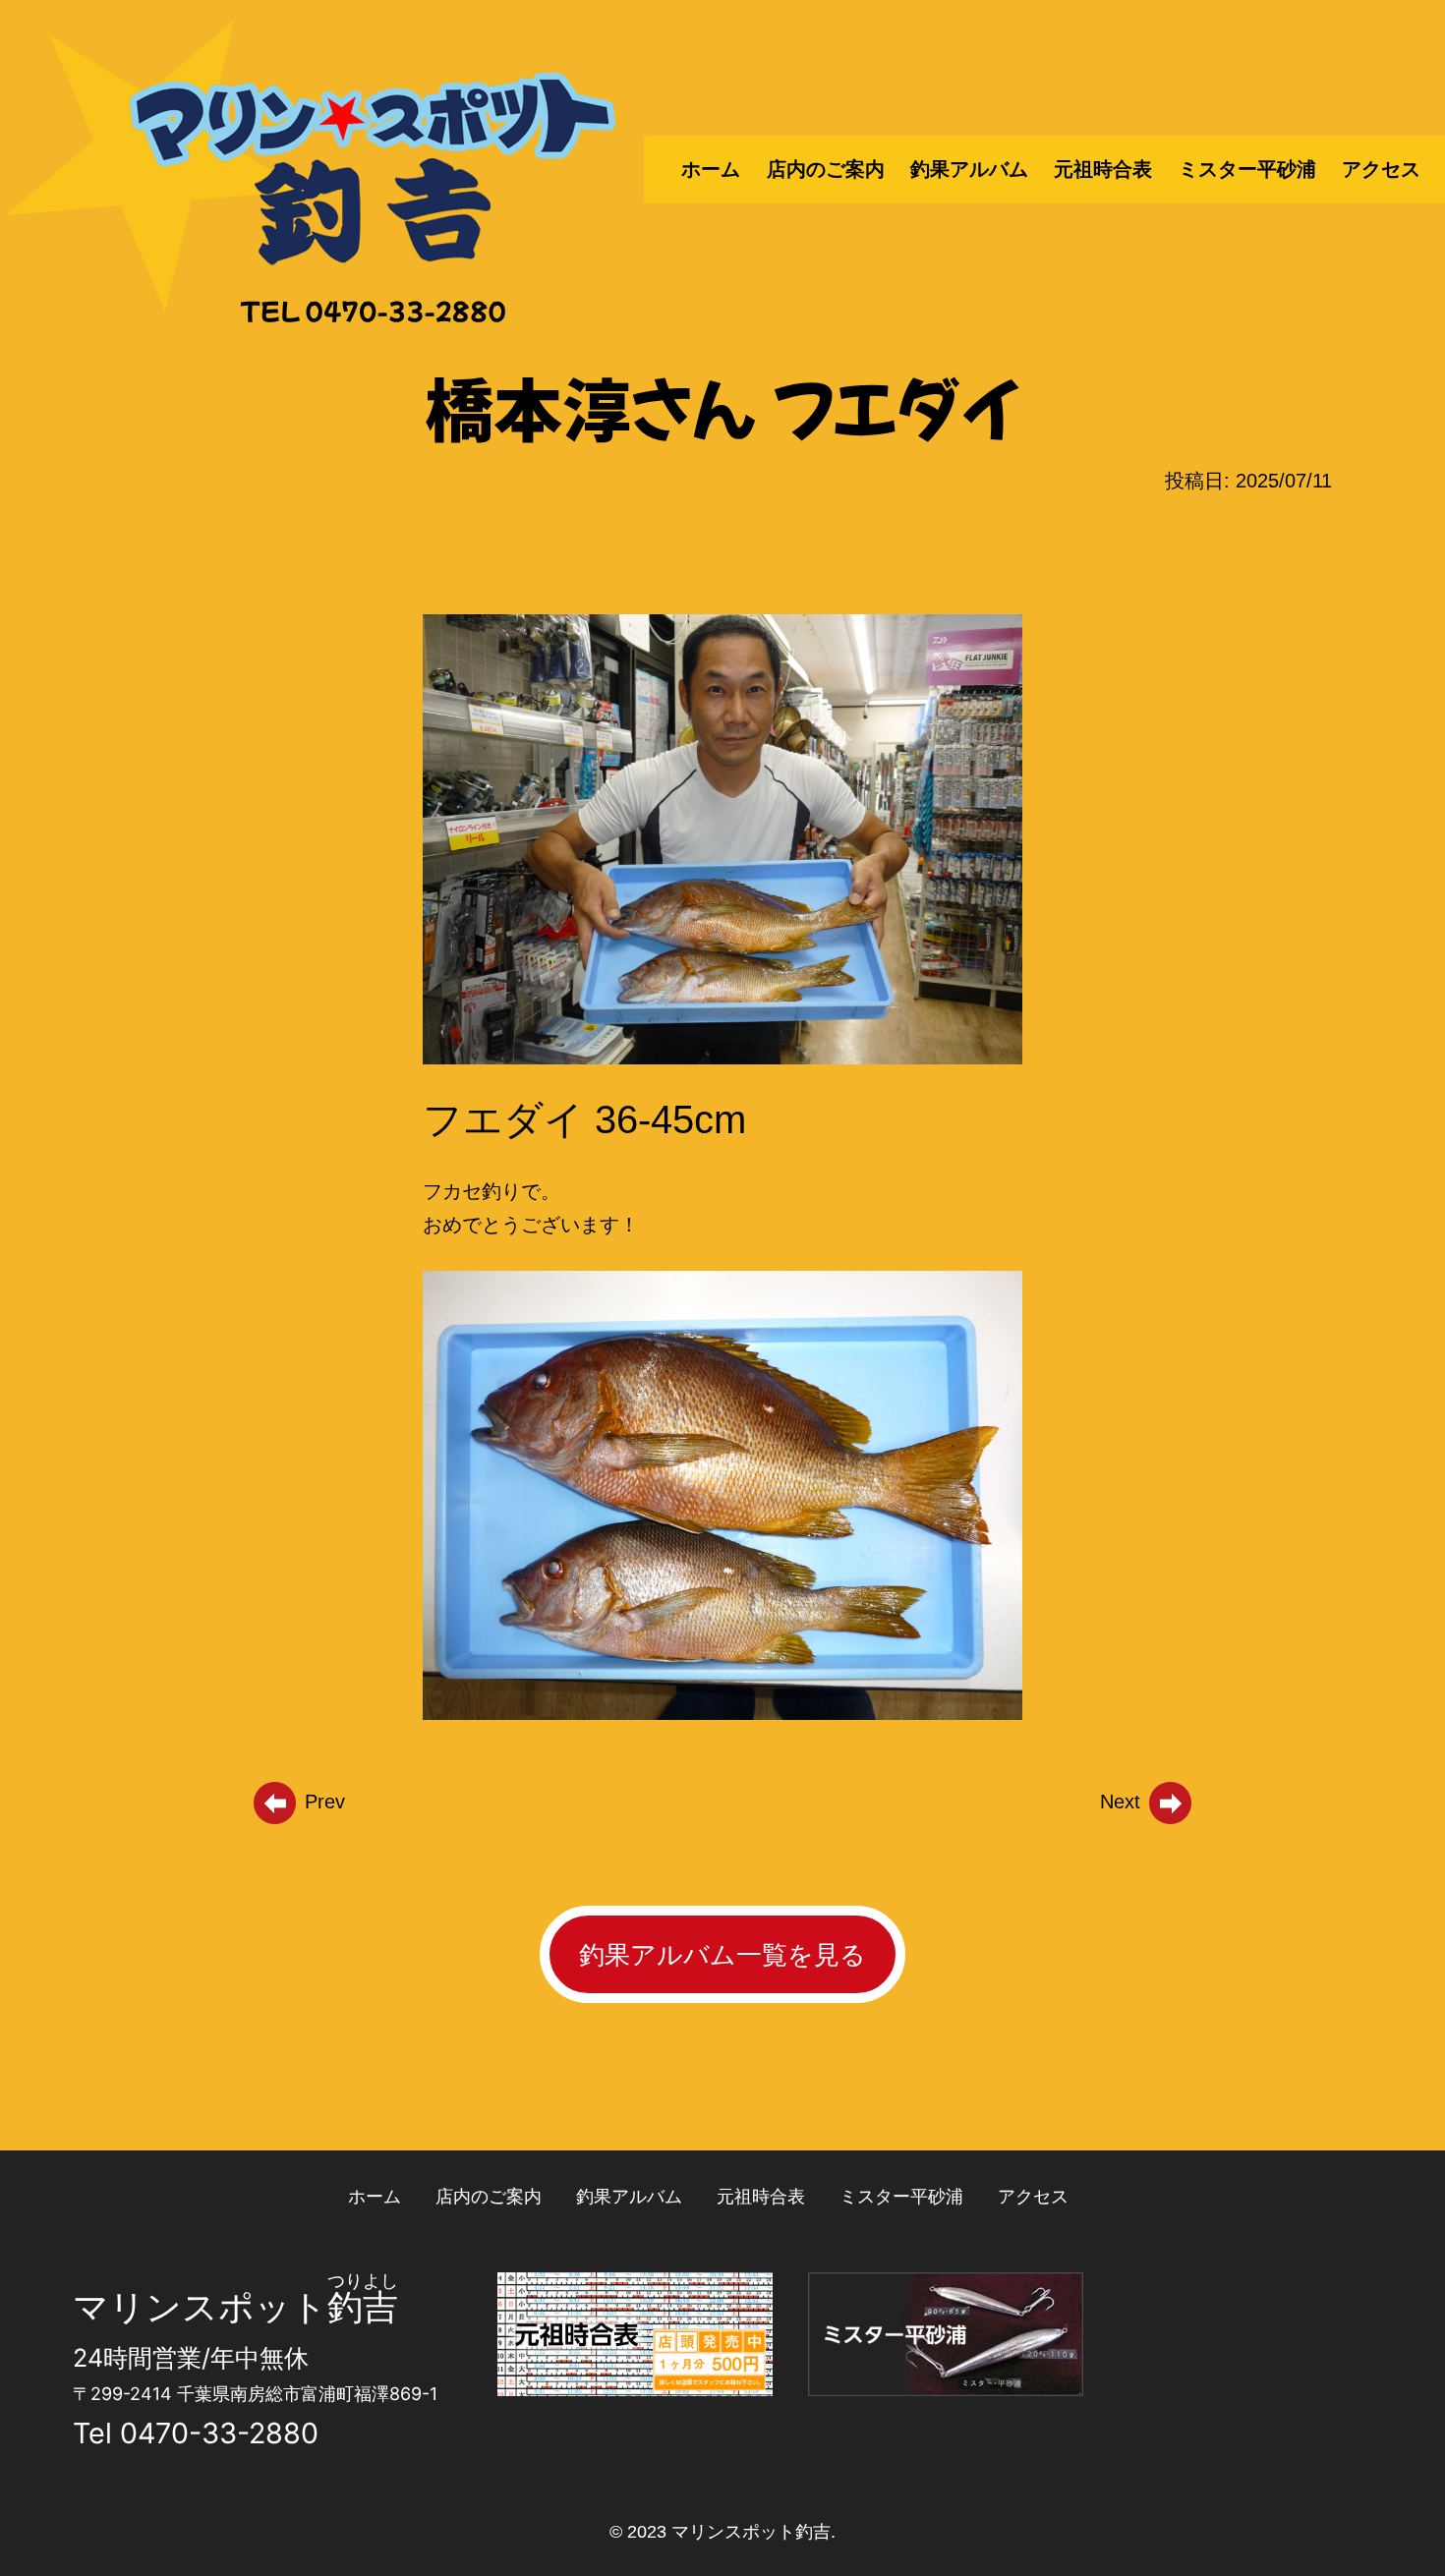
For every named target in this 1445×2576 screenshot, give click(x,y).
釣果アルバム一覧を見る (722, 1954)
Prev (322, 1802)
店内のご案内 (826, 169)
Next (1123, 1802)
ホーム (711, 169)
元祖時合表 (1103, 169)
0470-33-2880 (219, 2433)
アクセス (1381, 169)
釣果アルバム (969, 169)
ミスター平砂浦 (1247, 169)
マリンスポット (200, 2307)
